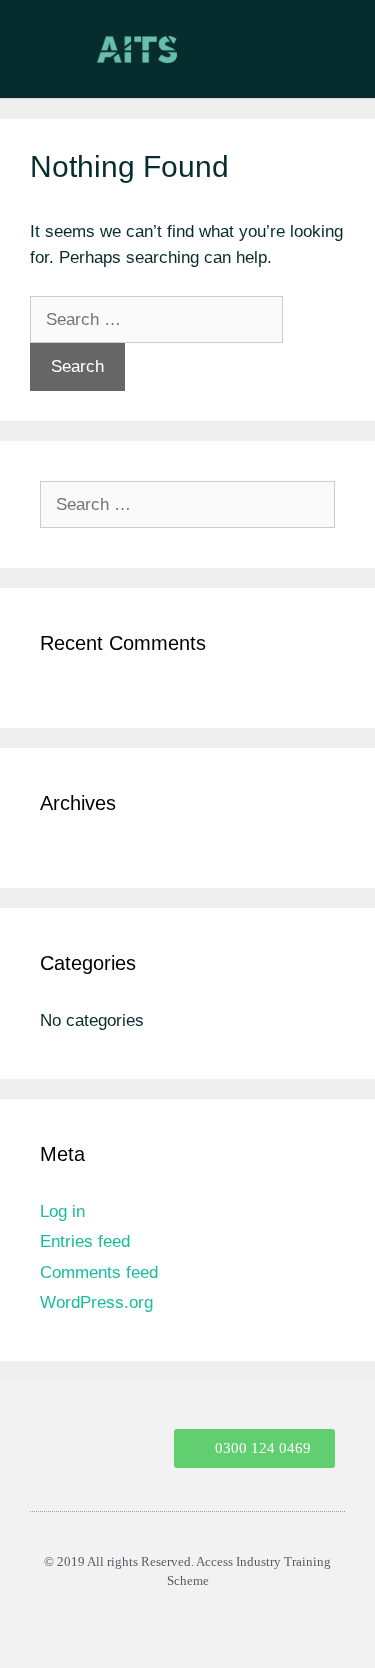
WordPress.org (96, 1302)
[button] (338, 68)
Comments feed (99, 1272)
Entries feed (85, 1241)
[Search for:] (156, 319)
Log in (62, 1211)
